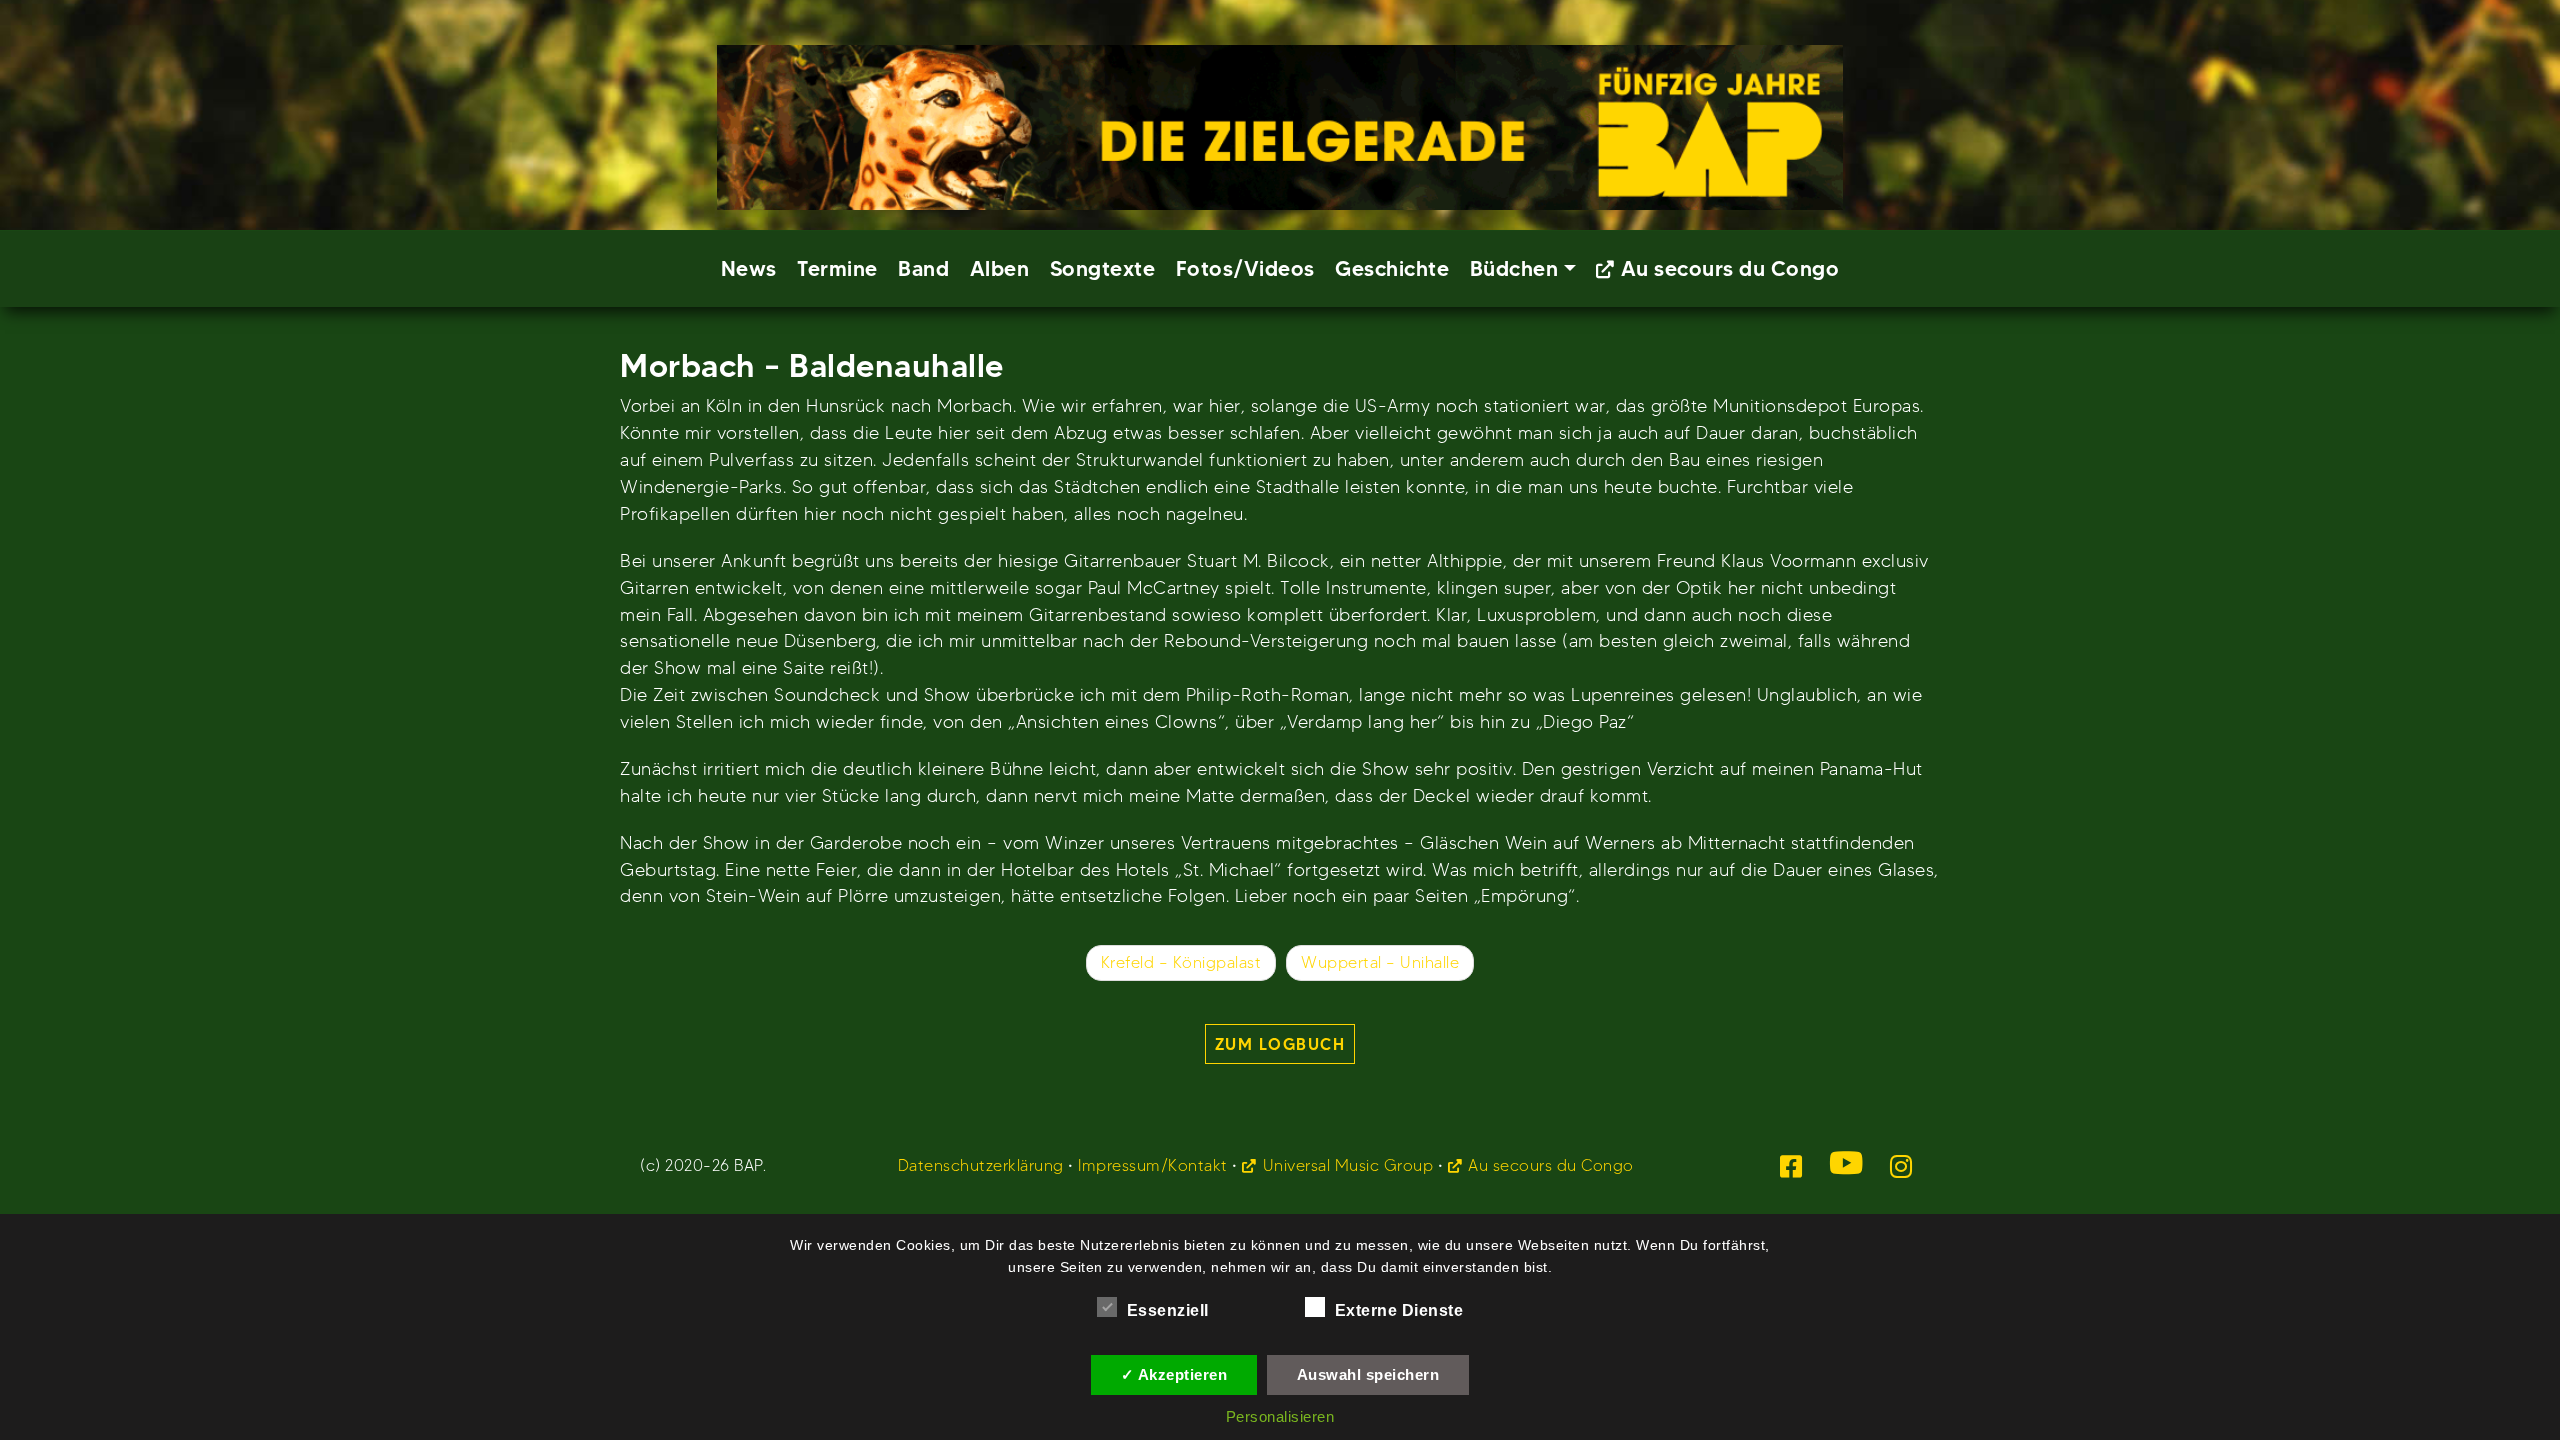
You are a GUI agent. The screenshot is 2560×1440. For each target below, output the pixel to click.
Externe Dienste (1399, 1310)
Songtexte (1103, 268)
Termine (837, 268)
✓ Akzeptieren (1174, 1374)
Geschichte (1392, 268)
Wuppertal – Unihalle (1380, 962)
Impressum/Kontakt (1153, 1165)
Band (923, 268)
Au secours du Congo (1730, 268)
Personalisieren (1280, 1416)
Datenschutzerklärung (981, 1165)
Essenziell (1168, 1310)
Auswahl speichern (1368, 1374)
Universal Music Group (1348, 1165)
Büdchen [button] (1514, 268)
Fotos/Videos (1245, 268)
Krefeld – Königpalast (1181, 962)
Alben (1000, 268)
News (749, 268)
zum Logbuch (1280, 1044)
